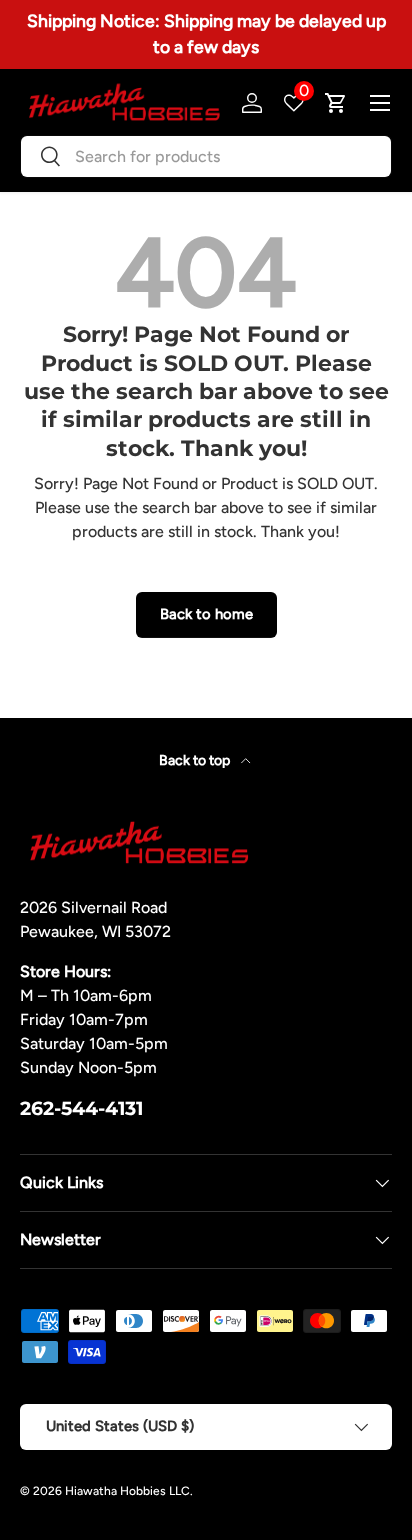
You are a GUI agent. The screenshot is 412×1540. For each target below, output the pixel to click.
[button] (336, 103)
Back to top (196, 760)
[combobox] (206, 156)
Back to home (206, 614)
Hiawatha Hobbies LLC (127, 1491)
